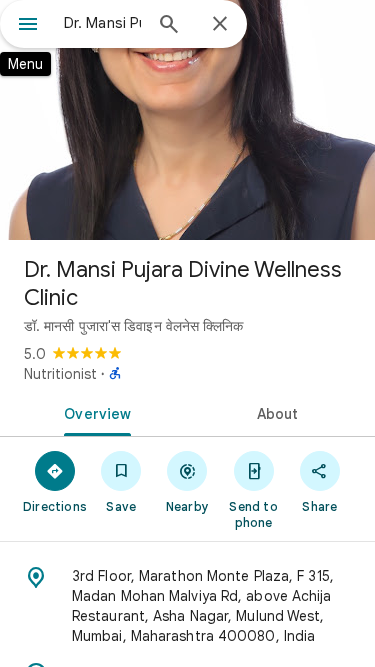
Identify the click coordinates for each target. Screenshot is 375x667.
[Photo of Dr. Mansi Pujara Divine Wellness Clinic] (187, 120)
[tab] (94, 412)
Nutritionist (60, 374)
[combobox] (102, 23)
